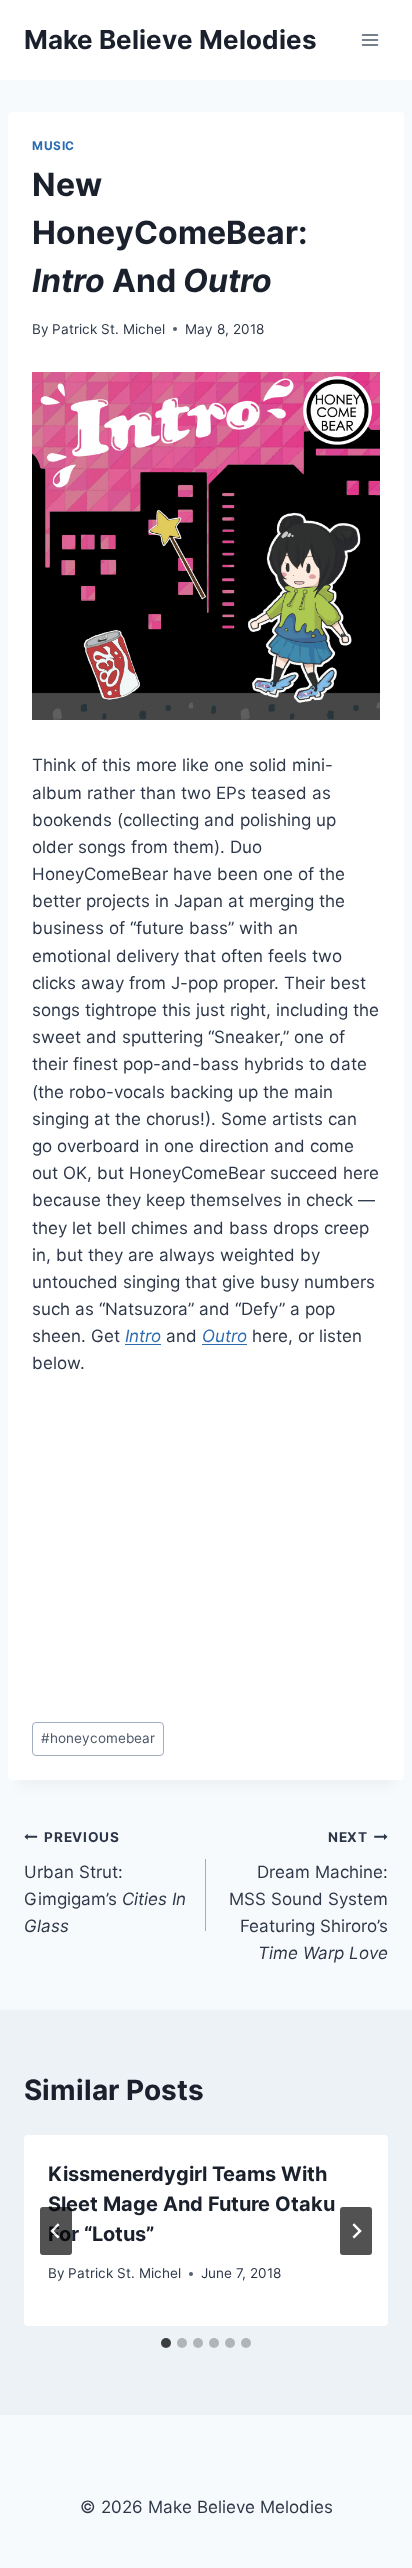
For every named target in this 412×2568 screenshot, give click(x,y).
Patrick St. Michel (108, 329)
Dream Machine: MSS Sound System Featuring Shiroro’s (308, 1896)
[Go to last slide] (56, 2231)
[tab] (166, 2343)
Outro (224, 1336)
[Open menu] (369, 39)
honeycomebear (98, 1738)
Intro (143, 1336)
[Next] (356, 2231)
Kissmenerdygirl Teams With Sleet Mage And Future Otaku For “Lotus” (191, 2204)
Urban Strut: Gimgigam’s (105, 1882)
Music (53, 145)
